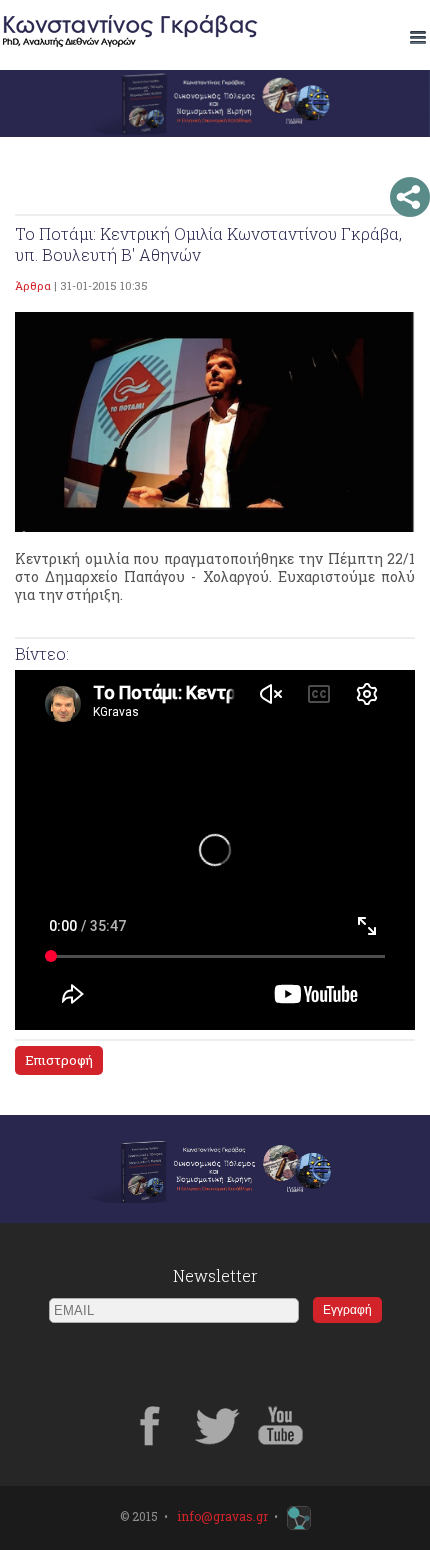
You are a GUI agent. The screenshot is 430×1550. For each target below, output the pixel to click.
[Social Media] (410, 197)
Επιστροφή (59, 1060)
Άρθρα (33, 285)
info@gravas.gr (222, 1516)
